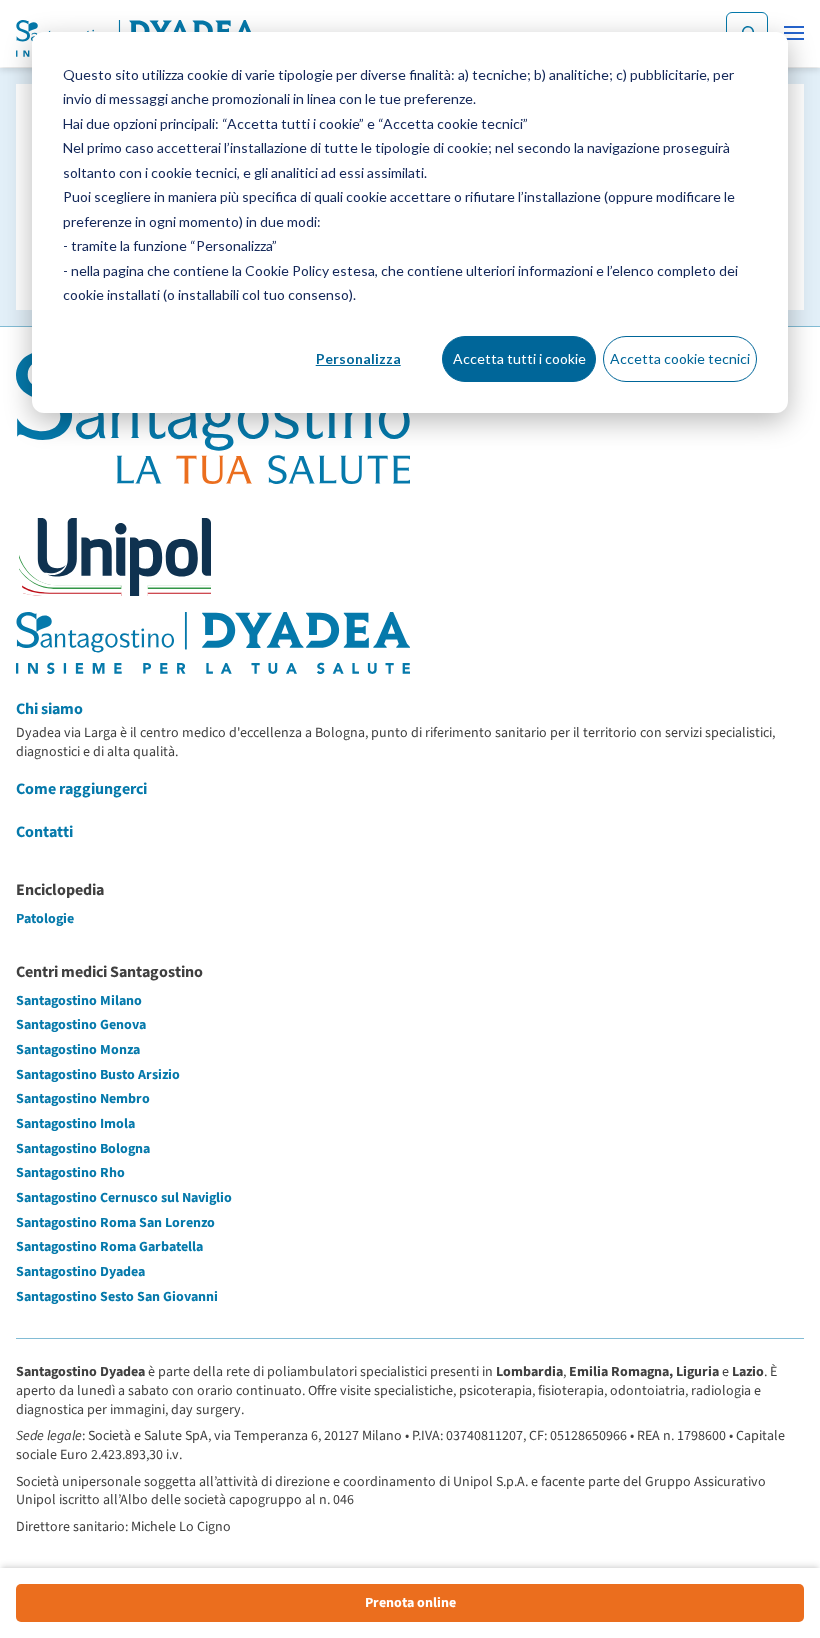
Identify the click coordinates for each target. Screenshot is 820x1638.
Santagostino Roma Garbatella (109, 1247)
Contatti (44, 832)
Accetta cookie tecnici (680, 358)
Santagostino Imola (75, 1124)
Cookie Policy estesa (310, 270)
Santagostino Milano (79, 1001)
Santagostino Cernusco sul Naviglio (124, 1198)
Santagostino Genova (81, 1025)
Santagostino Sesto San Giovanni (117, 1297)
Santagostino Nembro (83, 1099)
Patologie (45, 919)
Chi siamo (49, 709)
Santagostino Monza (78, 1050)
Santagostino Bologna (83, 1149)
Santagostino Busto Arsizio (98, 1075)
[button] (794, 33)
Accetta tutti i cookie (519, 358)
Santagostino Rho (70, 1173)
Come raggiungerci (81, 789)
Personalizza (358, 358)
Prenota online (410, 1603)
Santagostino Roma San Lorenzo (115, 1223)
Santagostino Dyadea (80, 1272)
